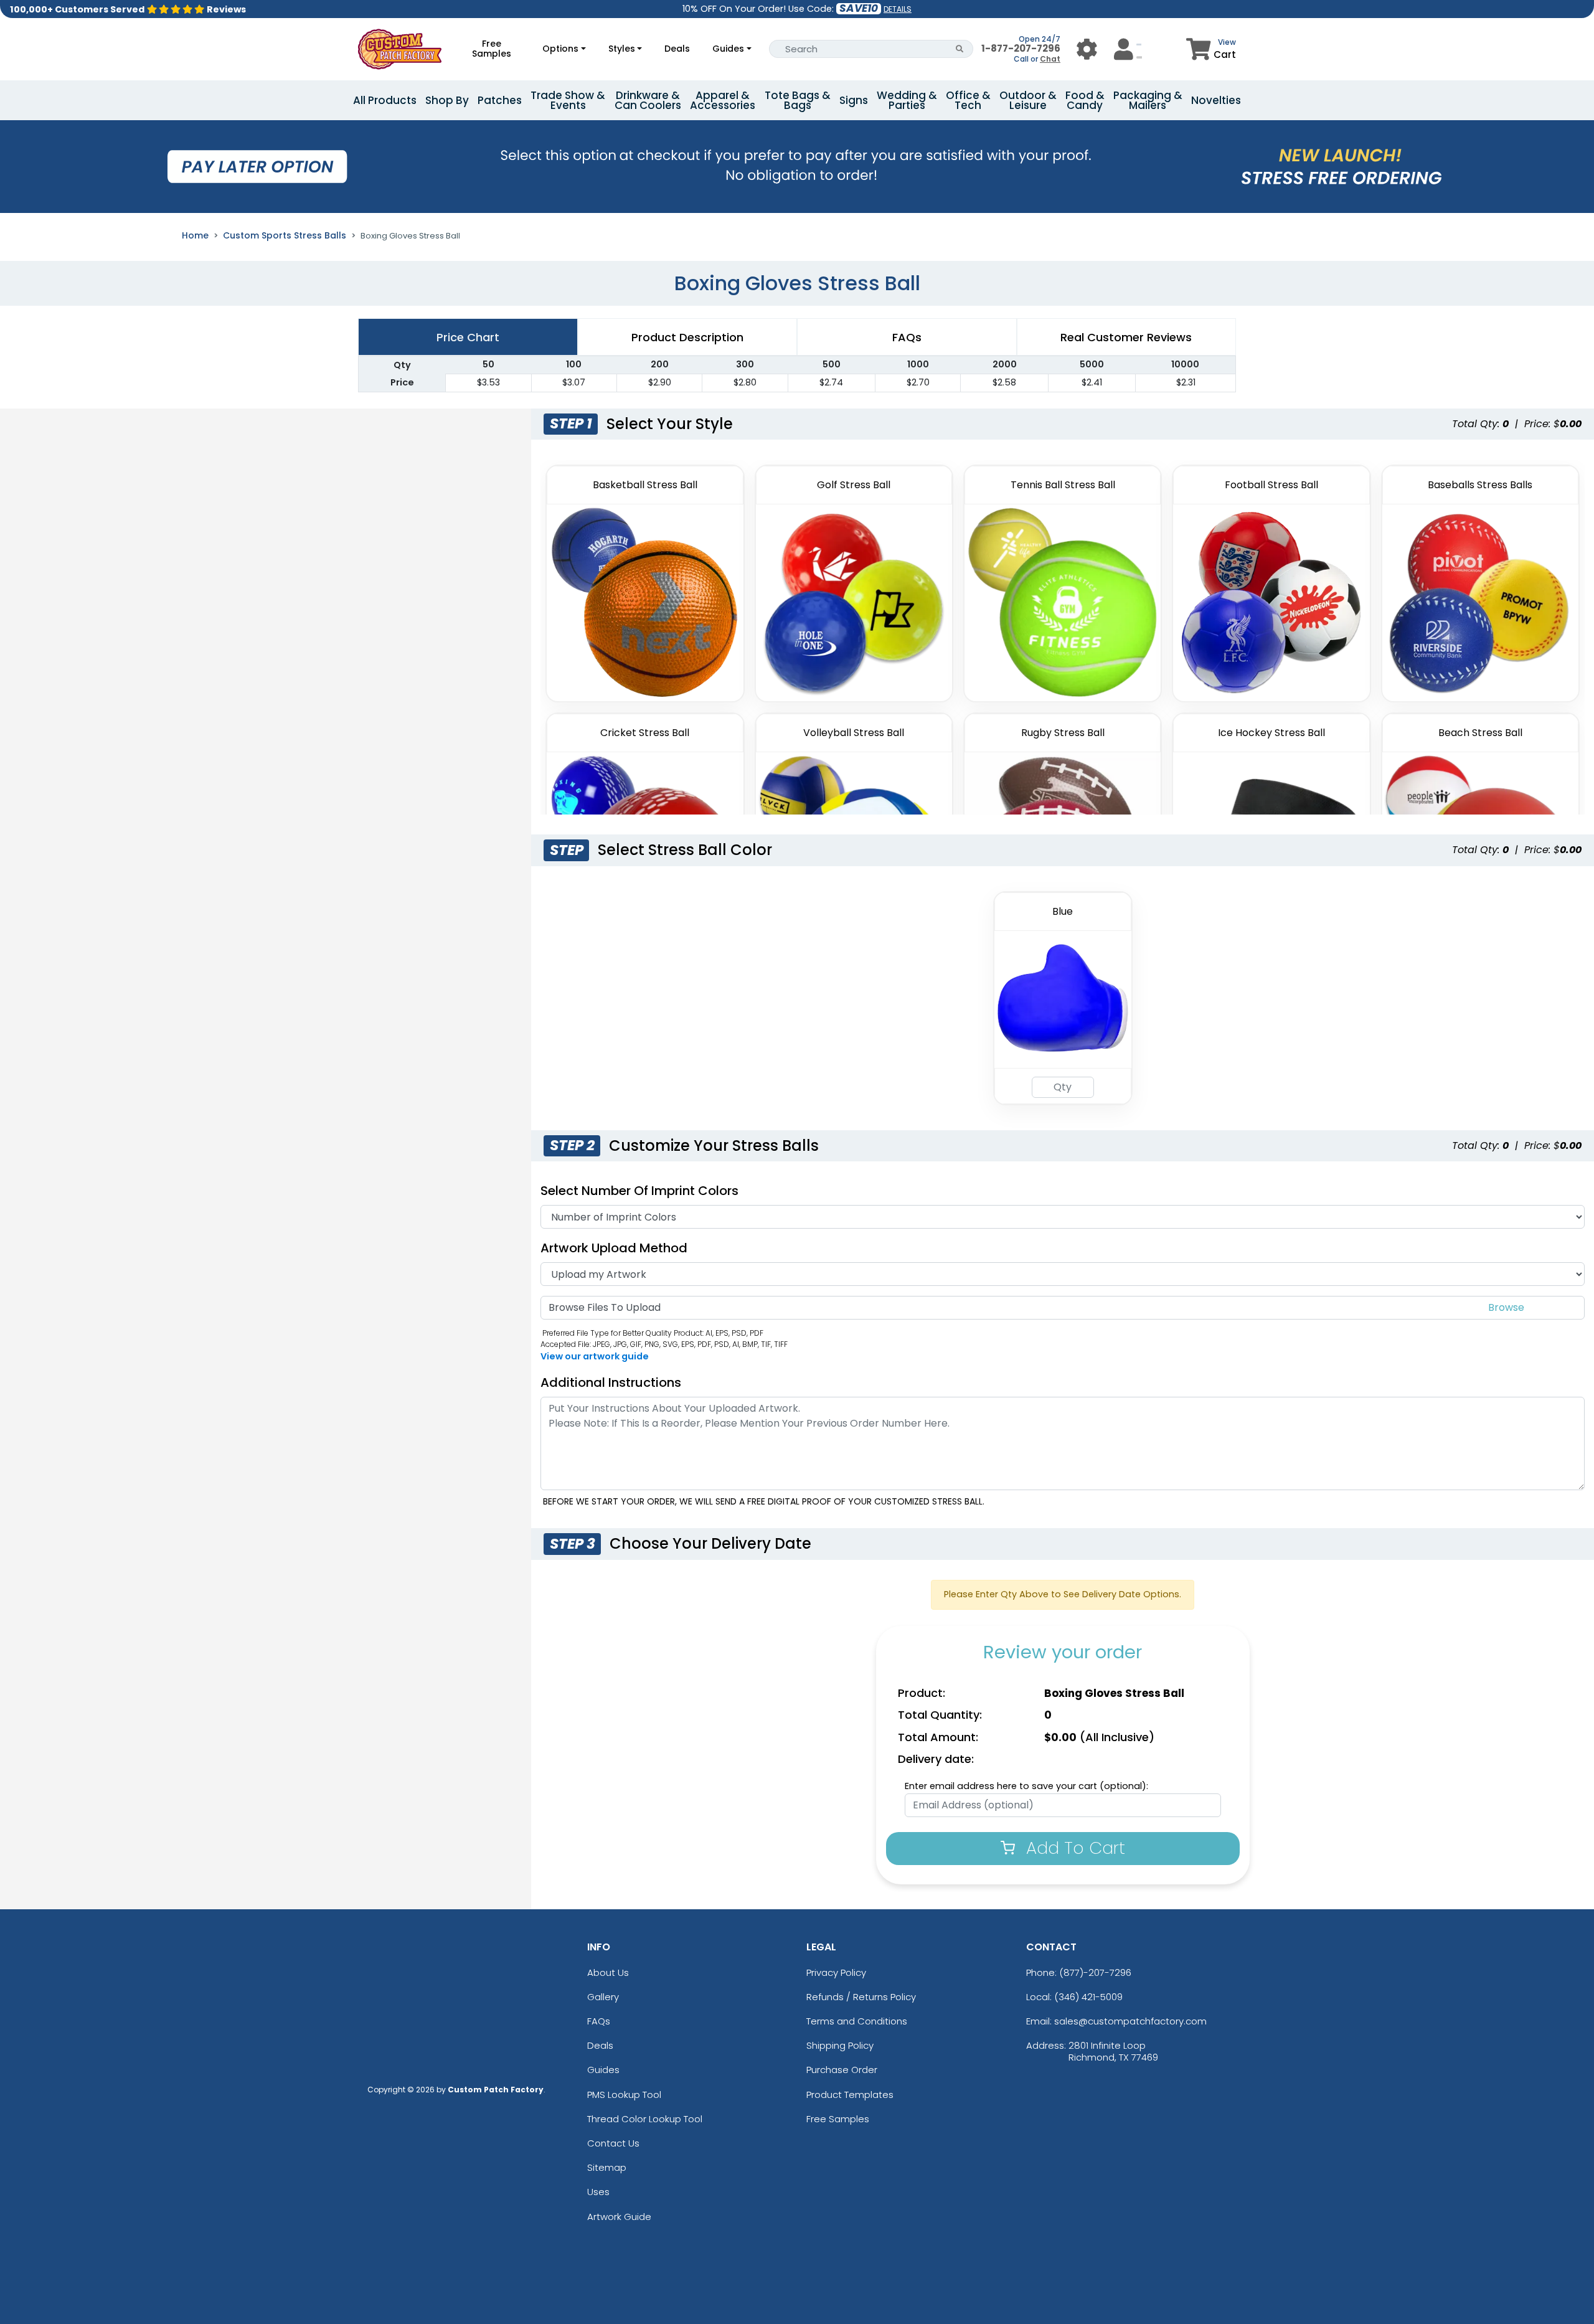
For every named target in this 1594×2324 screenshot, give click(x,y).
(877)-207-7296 (1095, 1972)
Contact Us (613, 2143)
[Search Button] (960, 49)
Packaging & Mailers (1148, 100)
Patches (500, 100)
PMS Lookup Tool (624, 2095)
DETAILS (898, 9)
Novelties (1216, 100)
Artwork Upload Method (614, 1248)
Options (560, 49)
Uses (598, 2192)
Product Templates (850, 2095)
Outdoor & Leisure (1028, 100)
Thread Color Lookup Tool (645, 2119)
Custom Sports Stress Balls (285, 235)
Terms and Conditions (857, 2021)
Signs (854, 100)
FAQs (599, 2021)
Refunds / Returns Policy (861, 1997)
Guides (728, 49)
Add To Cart (1073, 1848)
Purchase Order (842, 2070)
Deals (677, 49)
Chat (1050, 59)
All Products (385, 100)
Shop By (447, 100)
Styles (622, 49)
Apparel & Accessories (723, 100)
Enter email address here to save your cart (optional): (1026, 1786)
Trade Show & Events (568, 100)
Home (195, 235)
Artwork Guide (619, 2217)
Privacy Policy (836, 1972)
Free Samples (492, 49)
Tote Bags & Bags (798, 100)
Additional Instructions (611, 1382)
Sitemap (607, 2167)
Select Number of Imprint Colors (639, 1191)
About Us (608, 1972)
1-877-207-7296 (1021, 48)
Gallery (603, 1997)
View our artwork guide (595, 1356)
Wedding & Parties (907, 100)
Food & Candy (1085, 100)
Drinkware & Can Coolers (648, 100)
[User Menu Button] (1087, 49)
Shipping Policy (840, 2045)
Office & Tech (968, 100)
